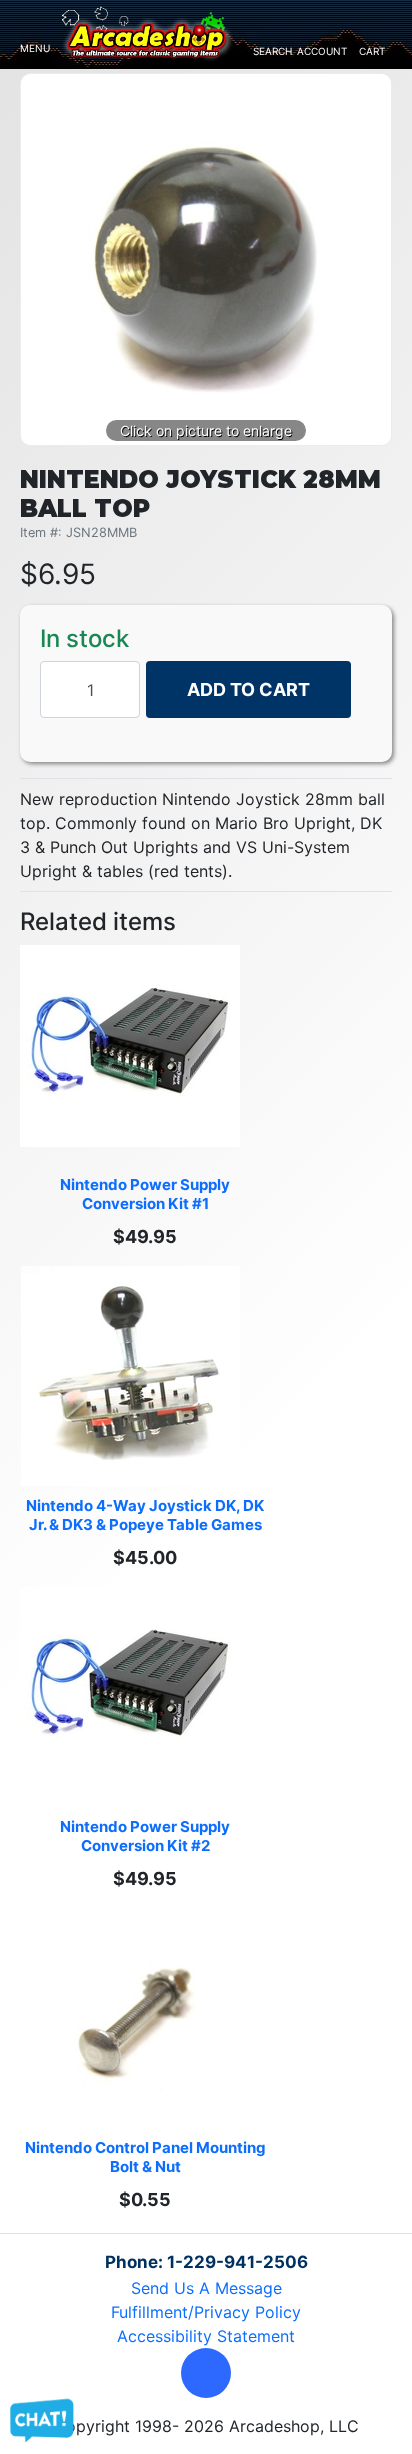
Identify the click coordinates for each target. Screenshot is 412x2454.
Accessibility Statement (206, 2336)
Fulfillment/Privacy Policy (206, 2312)
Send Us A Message (206, 2288)
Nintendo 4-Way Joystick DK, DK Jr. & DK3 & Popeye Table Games (146, 1515)
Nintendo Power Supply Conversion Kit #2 (146, 1836)
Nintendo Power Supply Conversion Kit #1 (146, 1194)
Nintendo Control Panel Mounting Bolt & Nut (147, 2157)
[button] (206, 2373)
